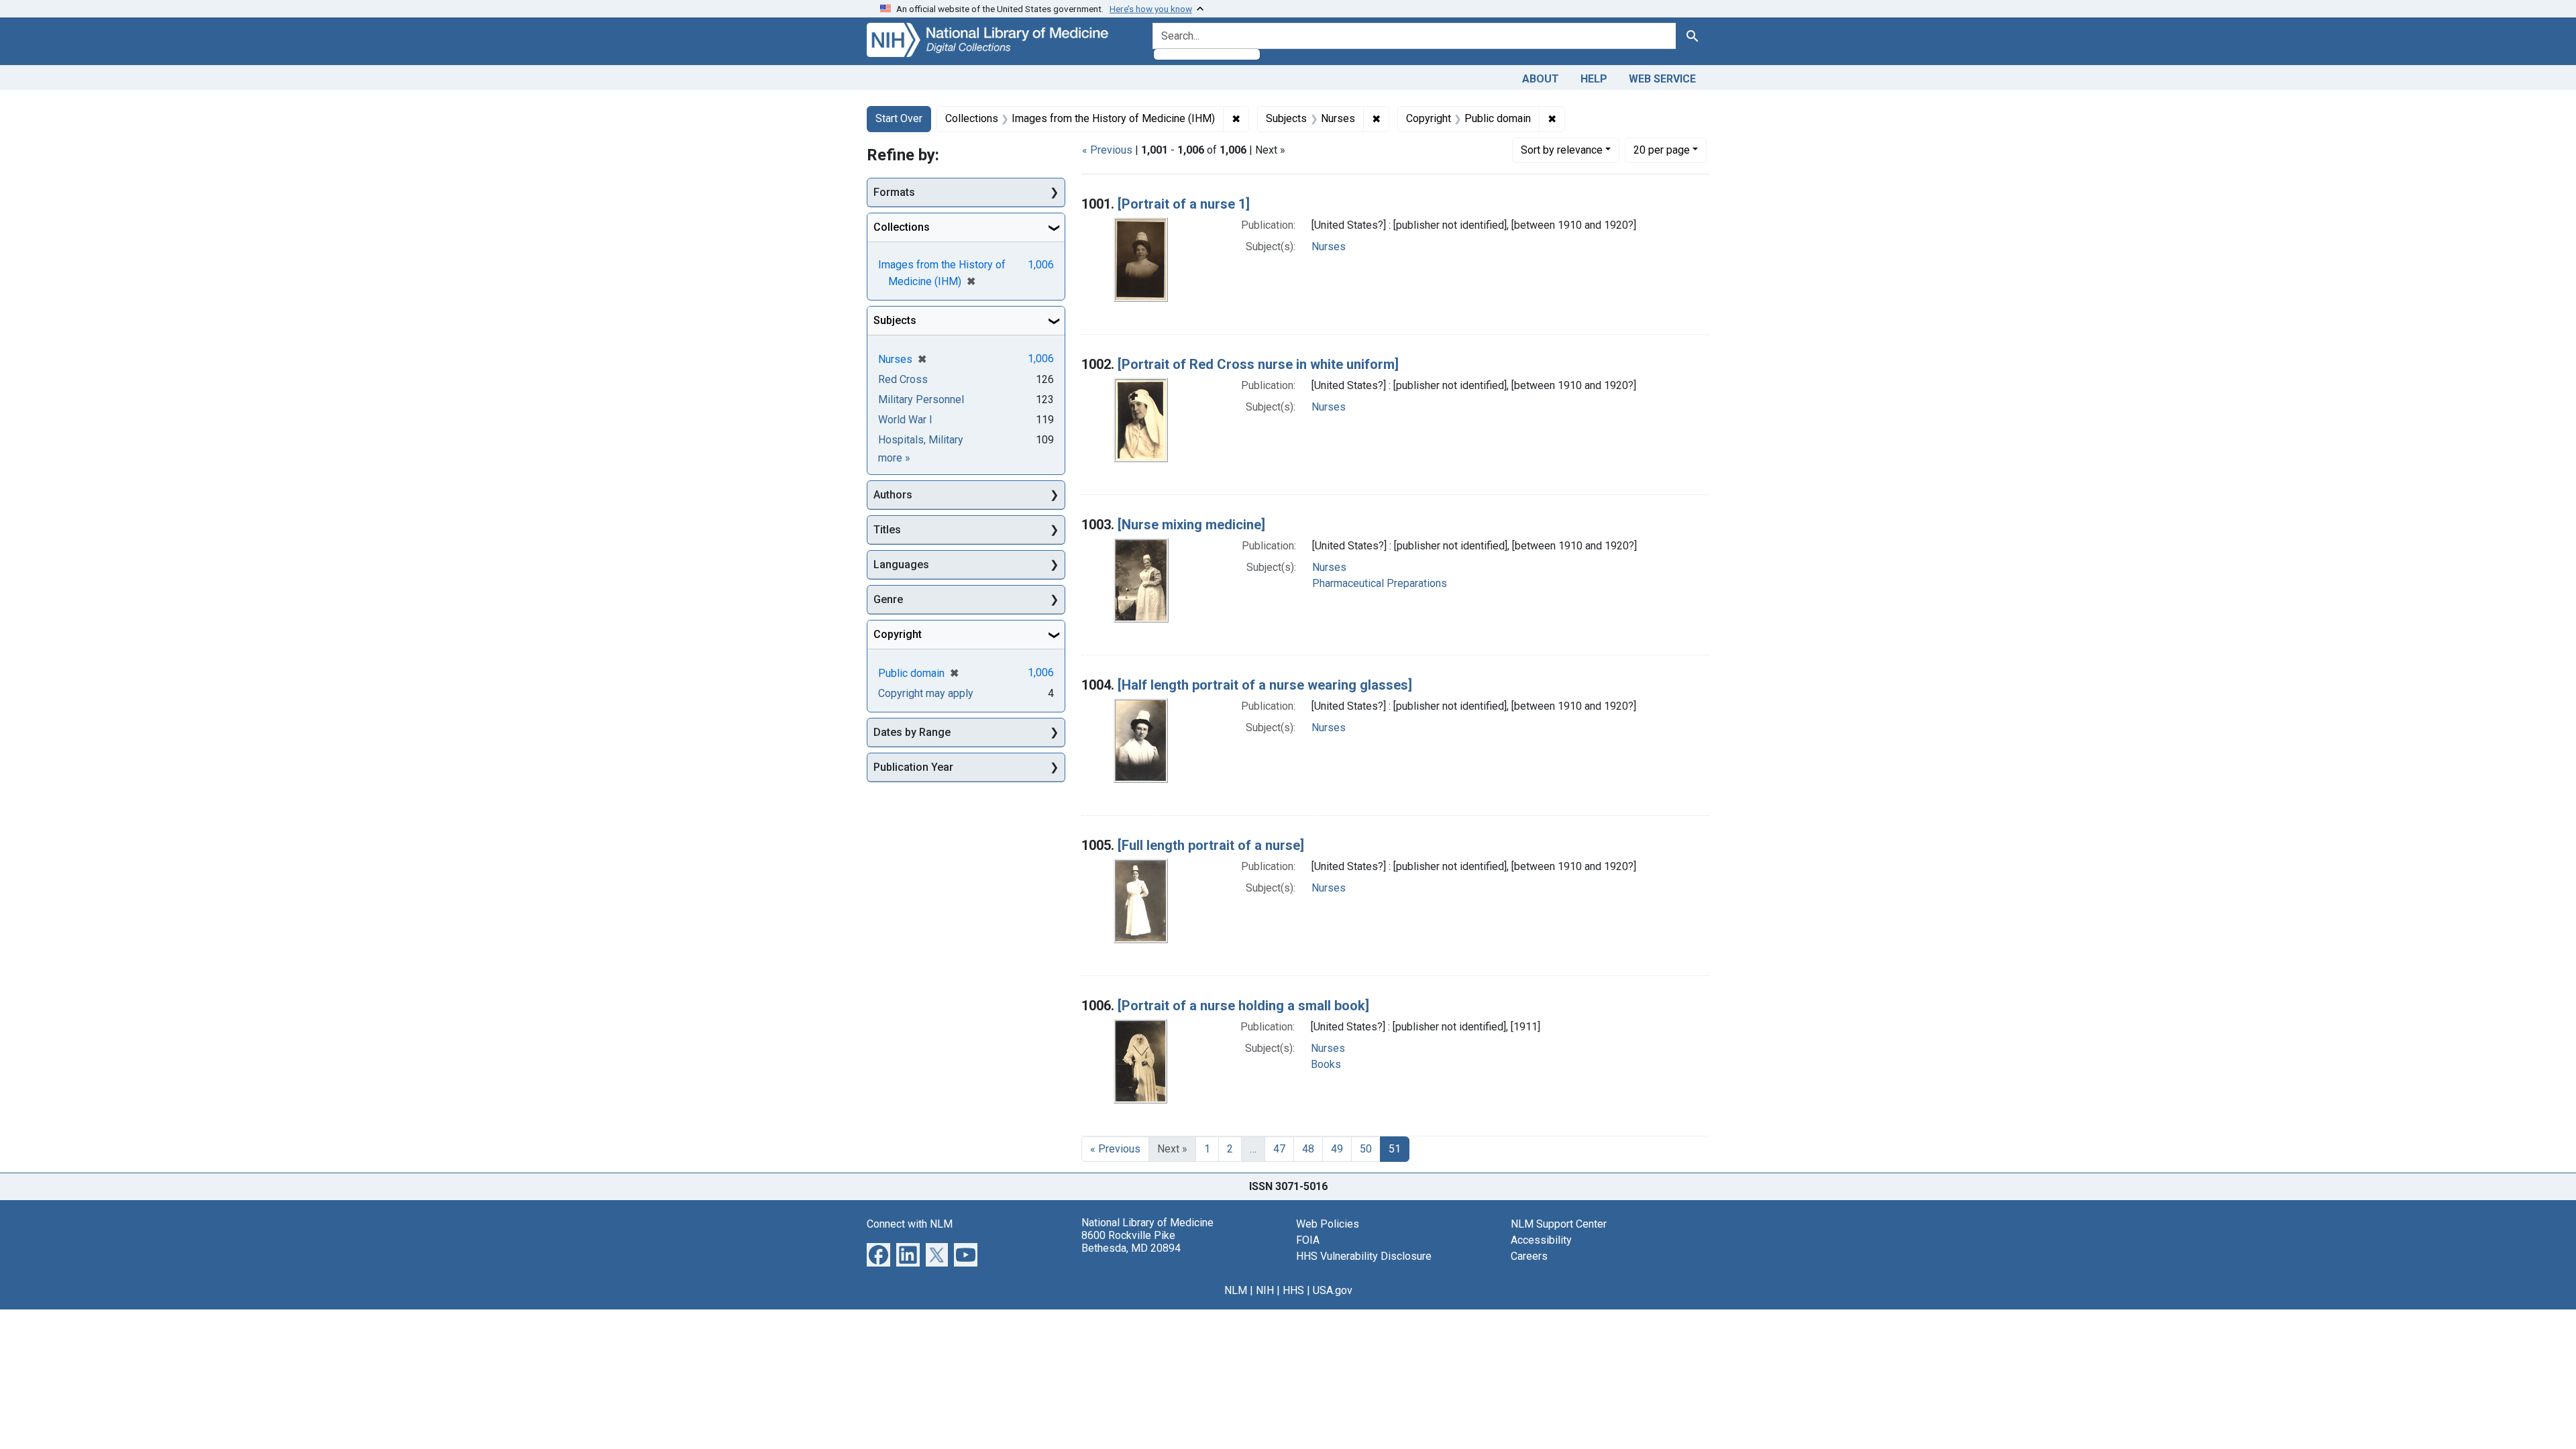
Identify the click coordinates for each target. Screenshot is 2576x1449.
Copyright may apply (926, 693)
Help (1594, 79)
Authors (893, 495)
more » (894, 458)
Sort (1562, 150)
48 (1308, 1149)
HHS (1293, 1290)
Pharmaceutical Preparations (1380, 583)
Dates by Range (912, 732)
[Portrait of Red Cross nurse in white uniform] (1258, 364)
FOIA (1308, 1240)
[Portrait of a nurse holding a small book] (1243, 1006)
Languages (901, 565)
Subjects (895, 320)
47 (1279, 1149)
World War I (905, 420)
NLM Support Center (1559, 1224)
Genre (888, 599)
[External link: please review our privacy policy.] (878, 1253)
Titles (887, 530)
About (1541, 79)
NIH (1265, 1290)
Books (1326, 1064)
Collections (902, 227)
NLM (1236, 1290)
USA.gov (1333, 1290)
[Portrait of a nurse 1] (1184, 204)
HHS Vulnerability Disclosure (1364, 1256)
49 (1337, 1149)
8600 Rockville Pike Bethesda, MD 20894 (1131, 1242)
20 (1662, 150)
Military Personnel (921, 399)
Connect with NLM (910, 1224)
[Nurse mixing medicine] (1191, 525)
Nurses (1329, 247)
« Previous (1107, 150)
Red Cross (903, 379)
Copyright (898, 634)
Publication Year (913, 767)
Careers (1529, 1256)
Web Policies (1328, 1224)
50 (1366, 1149)
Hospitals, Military (921, 440)
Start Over (899, 118)
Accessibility (1541, 1240)
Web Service (1662, 79)
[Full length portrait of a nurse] (1211, 845)
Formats (894, 192)
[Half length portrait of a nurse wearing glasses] (1265, 685)
